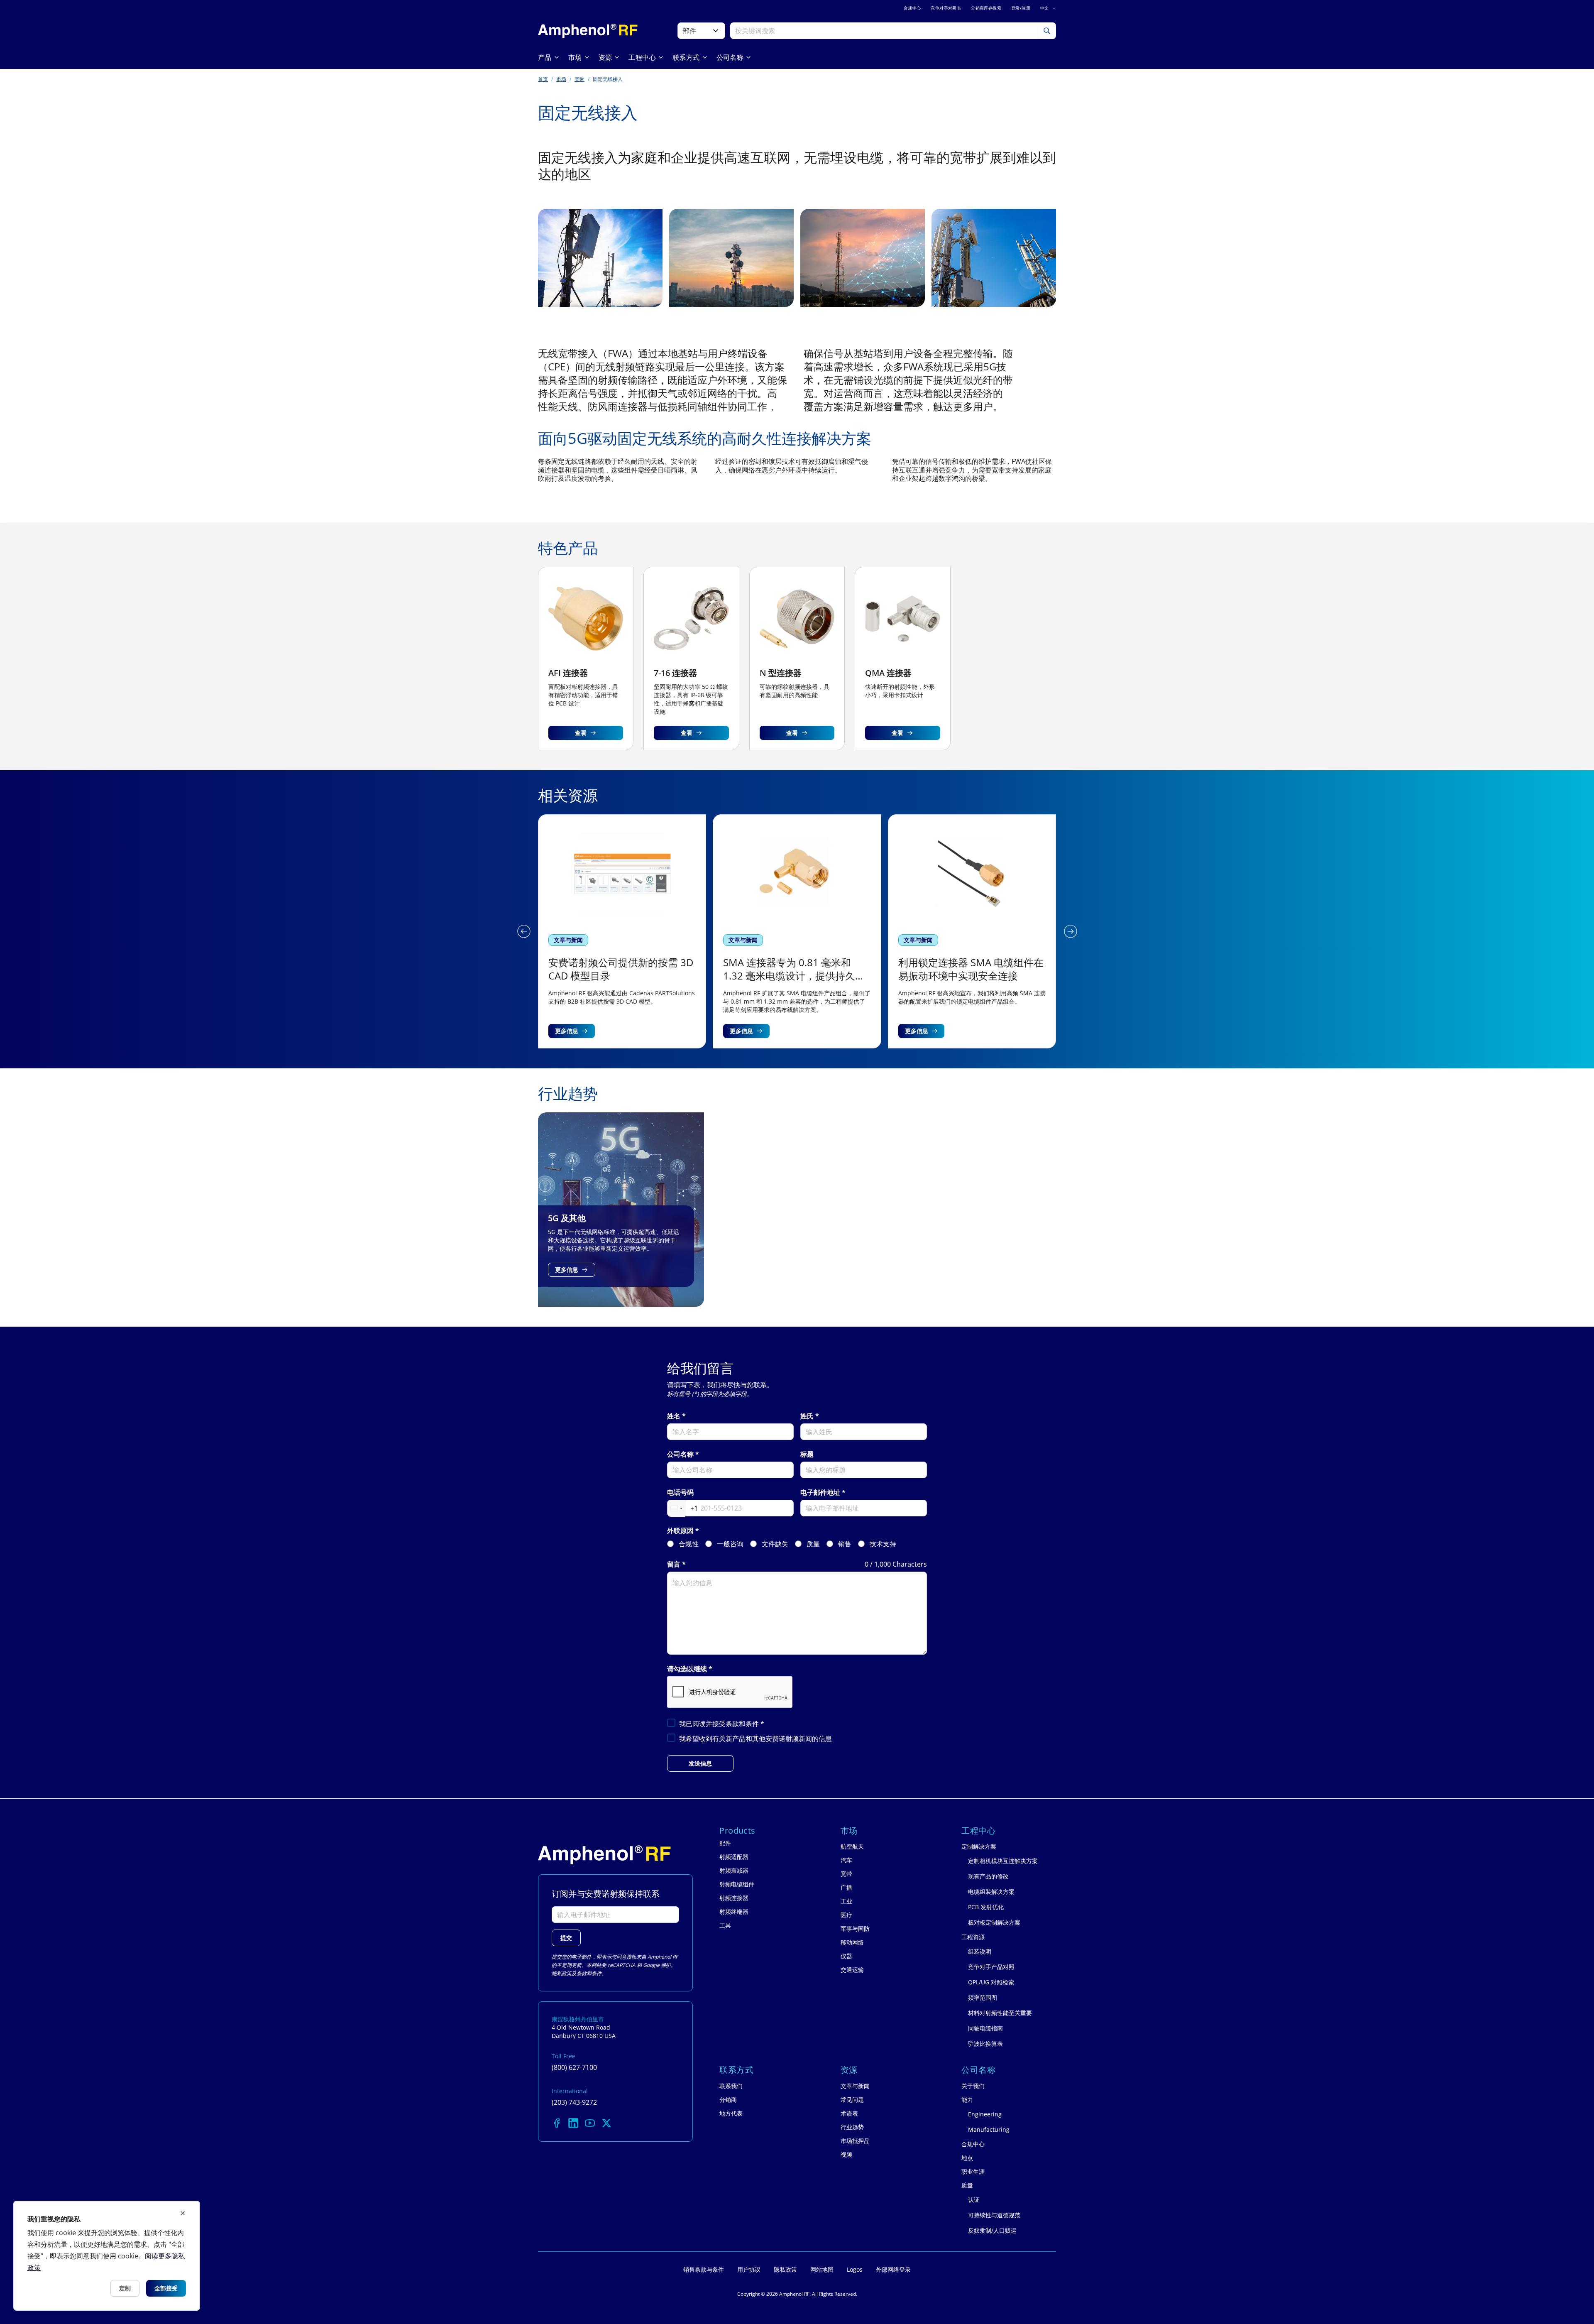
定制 (125, 2288)
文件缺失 (775, 1544)
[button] (524, 931)
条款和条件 (743, 1724)
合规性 (689, 1544)
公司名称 (680, 1454)
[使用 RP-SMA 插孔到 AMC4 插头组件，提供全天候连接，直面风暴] (972, 931)
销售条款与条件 (704, 2269)
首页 (543, 79)
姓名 (674, 1416)
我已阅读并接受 (722, 1724)
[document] (107, 2256)
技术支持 (883, 1544)
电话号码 (680, 1493)
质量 (813, 1544)
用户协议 (749, 2269)
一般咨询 (730, 1544)
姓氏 (807, 1416)
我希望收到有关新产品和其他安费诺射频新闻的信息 (755, 1739)
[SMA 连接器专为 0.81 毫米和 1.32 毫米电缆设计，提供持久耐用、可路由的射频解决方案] (622, 931)
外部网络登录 (893, 2269)
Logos (855, 2269)
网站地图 (822, 2269)
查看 (581, 733)
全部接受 (166, 2288)
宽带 (579, 79)
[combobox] (683, 1509)
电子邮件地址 (820, 1493)
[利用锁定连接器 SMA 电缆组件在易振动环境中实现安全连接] (797, 931)
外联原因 (680, 1531)
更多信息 (567, 1031)
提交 (566, 1938)
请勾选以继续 (687, 1669)
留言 (674, 1564)
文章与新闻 (568, 940)
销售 (845, 1544)
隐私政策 (562, 1973)
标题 (807, 1454)
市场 (561, 79)
